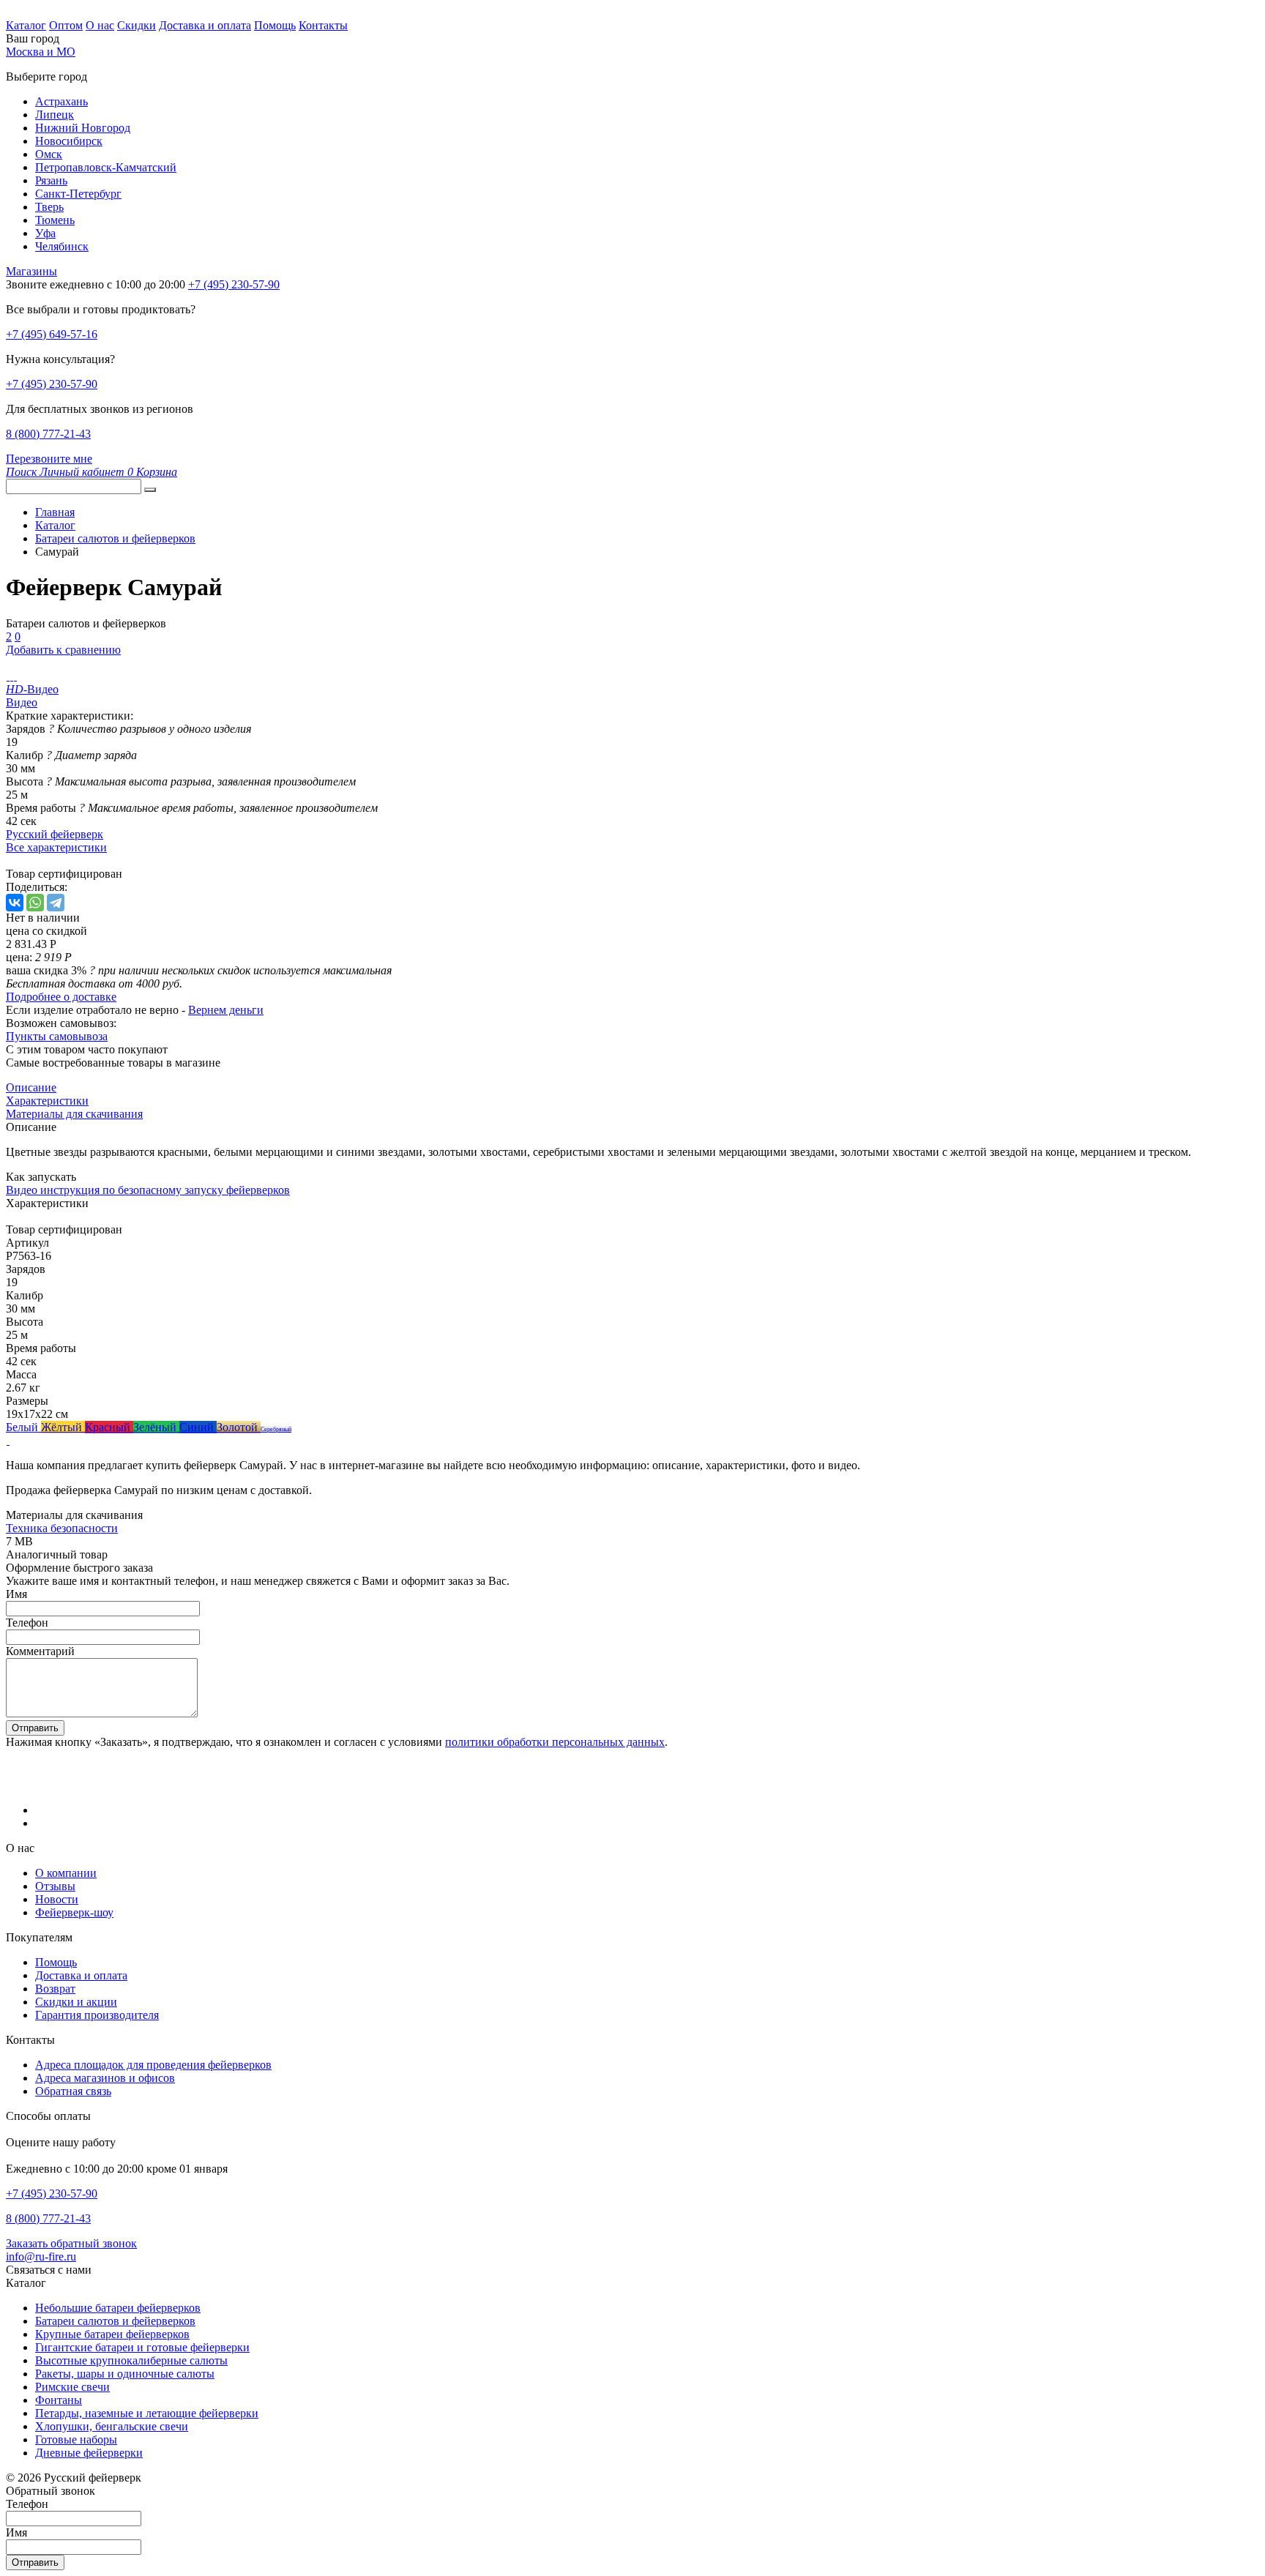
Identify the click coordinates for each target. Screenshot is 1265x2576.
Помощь (275, 25)
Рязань (51, 180)
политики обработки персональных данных (555, 1742)
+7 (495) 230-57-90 (52, 384)
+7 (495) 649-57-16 (52, 334)
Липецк (55, 115)
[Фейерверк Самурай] (8, 676)
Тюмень (55, 220)
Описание (31, 1087)
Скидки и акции (76, 2002)
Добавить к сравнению (63, 650)
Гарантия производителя (97, 2015)
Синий (198, 1427)
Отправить (35, 1728)
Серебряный (276, 1429)
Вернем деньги (226, 1010)
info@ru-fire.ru (41, 2256)
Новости (57, 1899)
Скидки (137, 25)
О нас (100, 25)
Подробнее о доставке (61, 997)
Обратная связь (73, 2091)
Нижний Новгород (83, 128)
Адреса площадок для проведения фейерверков (153, 2065)
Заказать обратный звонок (71, 2243)
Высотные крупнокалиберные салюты (131, 2360)
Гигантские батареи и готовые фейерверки (142, 2347)
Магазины (31, 271)
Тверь (49, 207)
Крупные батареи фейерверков (112, 2334)
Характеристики (47, 1101)
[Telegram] (56, 903)
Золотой (239, 1427)
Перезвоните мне (49, 459)
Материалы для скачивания (74, 1114)
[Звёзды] (8, 1440)
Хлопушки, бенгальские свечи (112, 2426)
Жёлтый (63, 1427)
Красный (109, 1427)
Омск (49, 154)
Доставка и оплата (205, 25)
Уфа (45, 233)
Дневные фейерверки (89, 2453)
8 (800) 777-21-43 (48, 434)
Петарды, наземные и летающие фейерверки (147, 2413)
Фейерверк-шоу (74, 1912)
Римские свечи (72, 2387)
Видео (22, 702)
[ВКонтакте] (15, 903)
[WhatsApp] (35, 903)
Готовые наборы (76, 2439)
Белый (23, 1427)
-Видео (32, 689)
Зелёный (156, 1427)
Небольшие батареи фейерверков (118, 2308)
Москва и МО (41, 52)
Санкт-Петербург (78, 194)
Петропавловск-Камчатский (106, 167)
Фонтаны (59, 2400)
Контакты (323, 25)
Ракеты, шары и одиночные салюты (125, 2374)
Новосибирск (69, 141)
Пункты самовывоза (57, 1036)
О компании (66, 1873)
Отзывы (55, 1886)
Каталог (26, 25)
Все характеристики (56, 847)
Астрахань (61, 101)
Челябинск (62, 246)
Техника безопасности (62, 1528)
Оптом (66, 25)
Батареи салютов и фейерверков (115, 2321)
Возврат (55, 1989)
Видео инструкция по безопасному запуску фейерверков (148, 1190)
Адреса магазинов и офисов (105, 2078)
